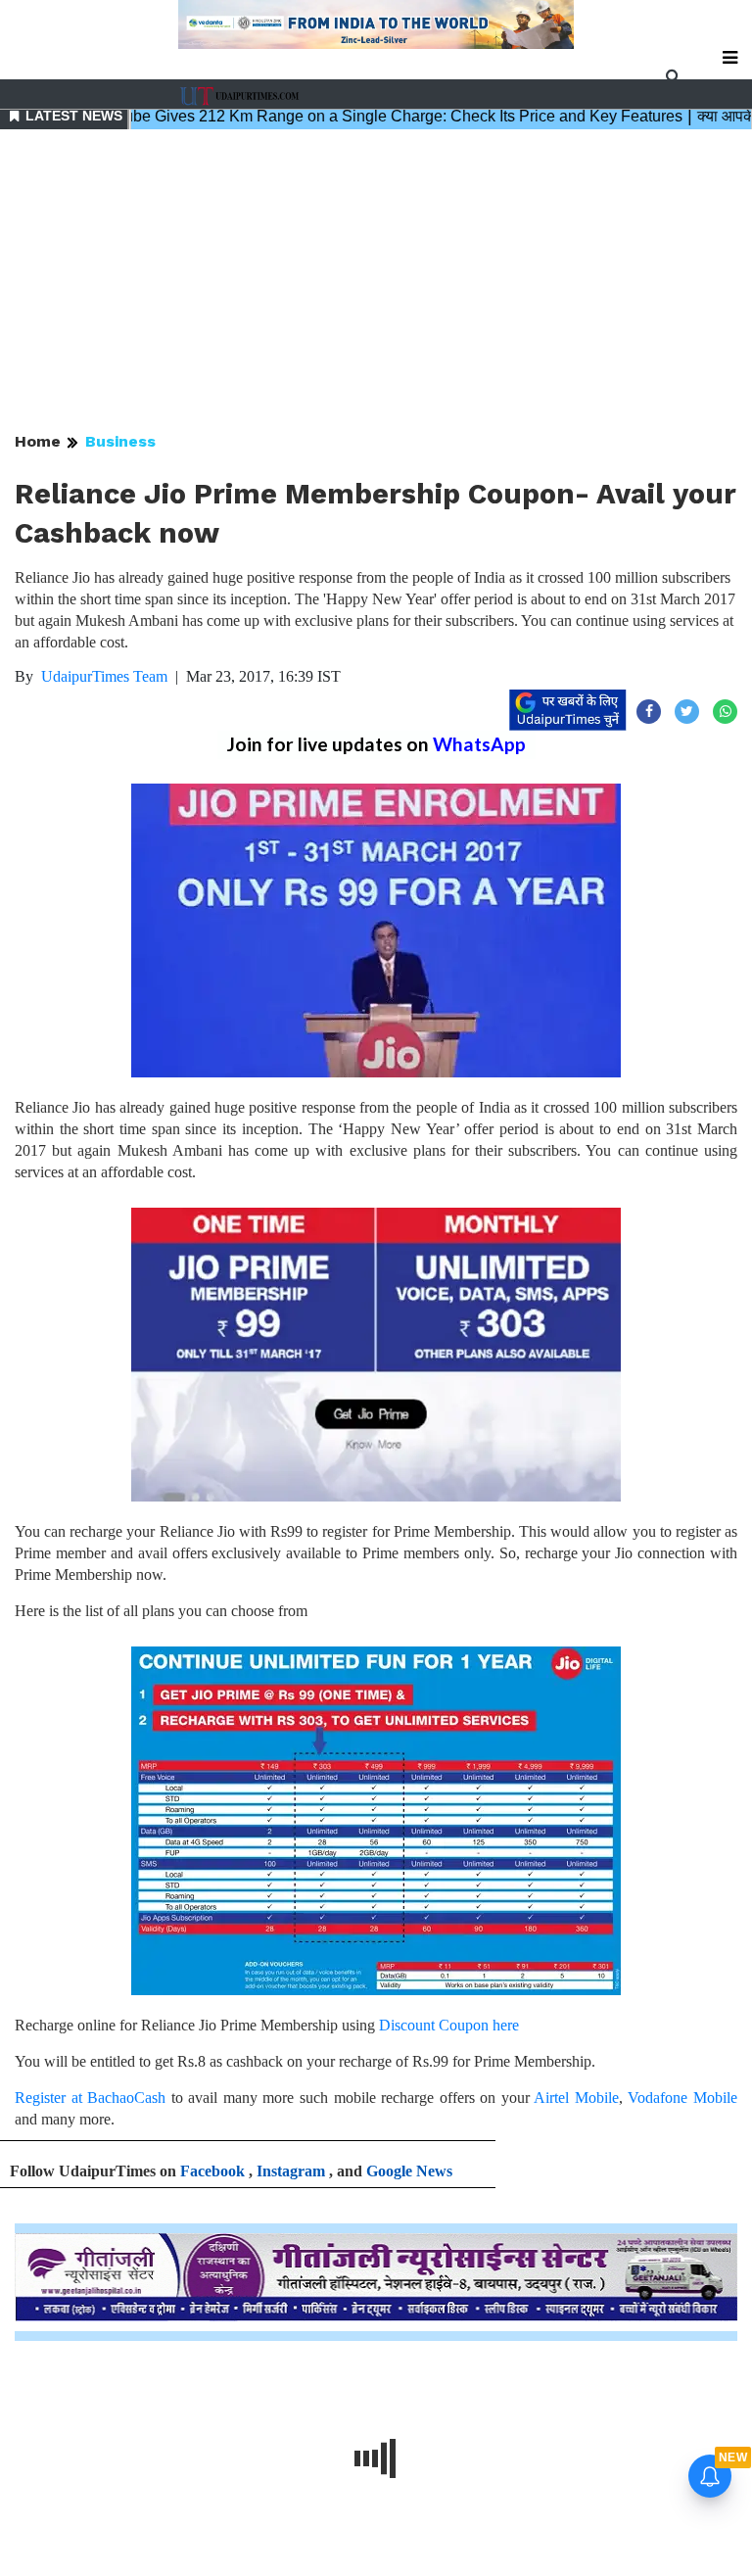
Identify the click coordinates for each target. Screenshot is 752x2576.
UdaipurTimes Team (104, 676)
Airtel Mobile (576, 2098)
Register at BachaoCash (90, 2098)
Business (120, 441)
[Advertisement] (376, 282)
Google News (409, 2171)
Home (38, 441)
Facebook (212, 2171)
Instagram (291, 2171)
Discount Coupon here (449, 2025)
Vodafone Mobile (682, 2098)
